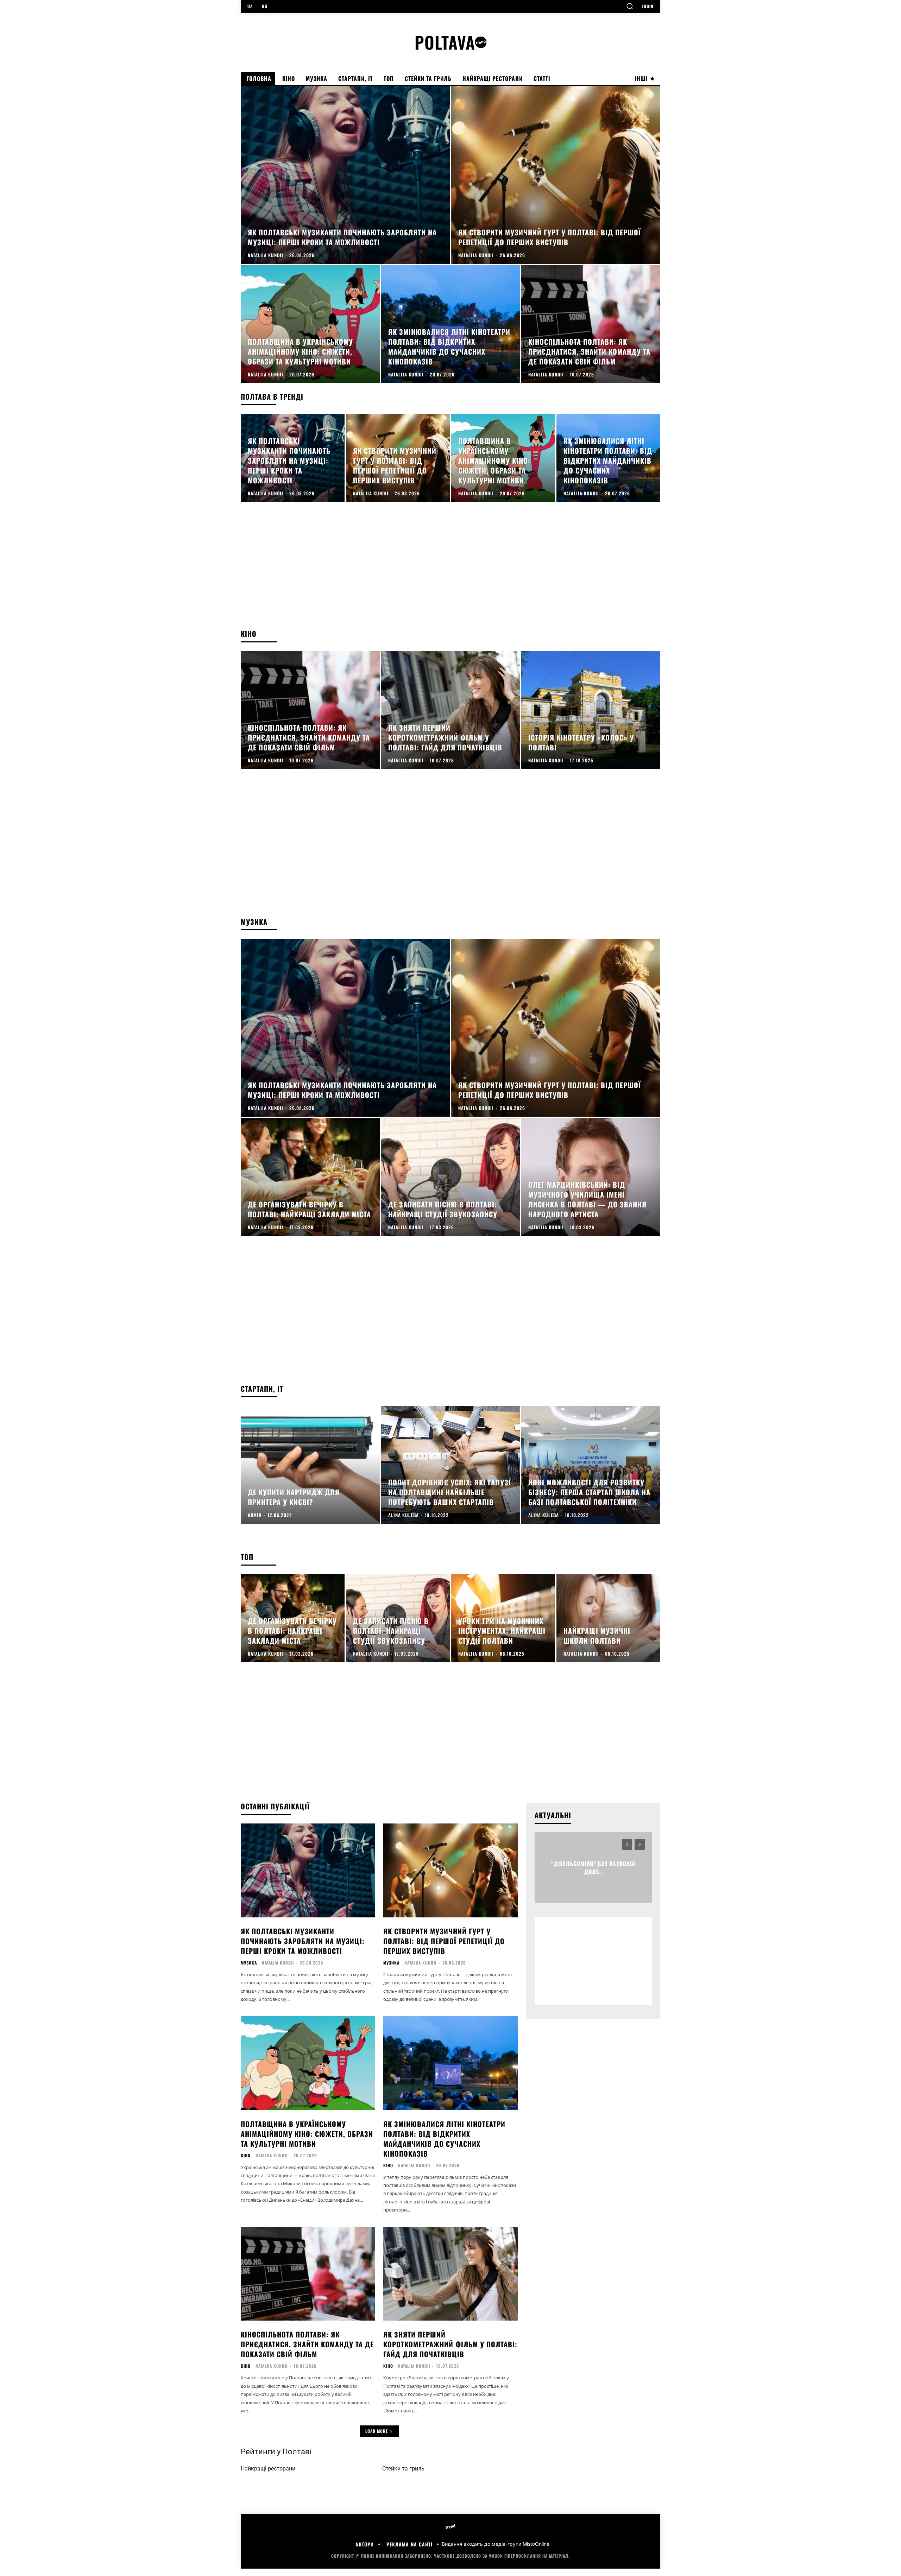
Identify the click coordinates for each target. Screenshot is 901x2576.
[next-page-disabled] (640, 1845)
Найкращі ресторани (268, 2469)
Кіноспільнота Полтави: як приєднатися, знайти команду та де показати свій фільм (307, 2344)
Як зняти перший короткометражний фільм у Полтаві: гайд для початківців (450, 2344)
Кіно (246, 2156)
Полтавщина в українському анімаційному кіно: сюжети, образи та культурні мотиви (307, 2134)
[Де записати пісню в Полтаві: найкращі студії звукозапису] (451, 1177)
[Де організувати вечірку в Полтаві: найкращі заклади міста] (310, 1177)
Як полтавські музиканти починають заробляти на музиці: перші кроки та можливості (303, 1941)
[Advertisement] (450, 572)
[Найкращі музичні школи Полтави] (608, 1618)
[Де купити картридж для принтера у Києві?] (310, 1465)
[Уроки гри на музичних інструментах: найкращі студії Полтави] (503, 1618)
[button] (630, 6)
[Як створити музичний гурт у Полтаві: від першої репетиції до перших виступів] (556, 175)
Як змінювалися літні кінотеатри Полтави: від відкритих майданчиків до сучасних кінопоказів (444, 2139)
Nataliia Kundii (278, 1963)
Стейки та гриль (403, 2469)
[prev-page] (627, 1845)
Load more (377, 2431)
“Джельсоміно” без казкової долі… (593, 1867)
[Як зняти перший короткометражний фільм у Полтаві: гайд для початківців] (451, 710)
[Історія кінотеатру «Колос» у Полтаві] (591, 710)
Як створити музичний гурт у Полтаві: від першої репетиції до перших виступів (444, 1941)
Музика (249, 1963)
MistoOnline (536, 2544)
